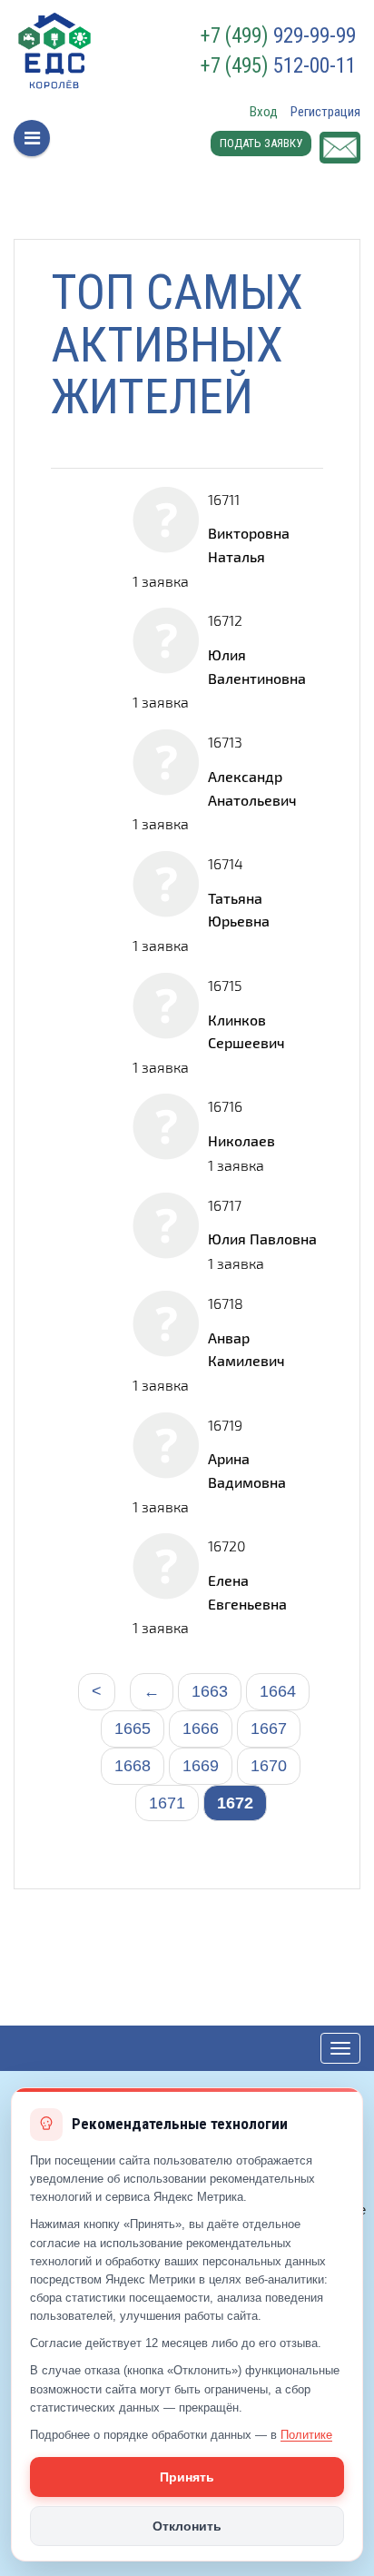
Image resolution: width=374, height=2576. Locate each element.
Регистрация (325, 112)
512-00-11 (278, 66)
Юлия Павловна (262, 1238)
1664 (278, 1691)
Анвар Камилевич (246, 1349)
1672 (235, 1803)
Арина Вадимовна (247, 1470)
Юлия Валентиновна (257, 666)
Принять (187, 2477)
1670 (269, 1766)
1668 (133, 1766)
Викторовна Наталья (249, 545)
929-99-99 (278, 36)
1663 (210, 1691)
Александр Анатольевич (252, 788)
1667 (269, 1729)
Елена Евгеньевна (247, 1592)
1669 (201, 1766)
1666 (201, 1729)
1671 (167, 1803)
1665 (133, 1729)
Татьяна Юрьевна (239, 910)
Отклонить (187, 2526)
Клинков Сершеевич (246, 1031)
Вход (264, 112)
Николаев (241, 1140)
